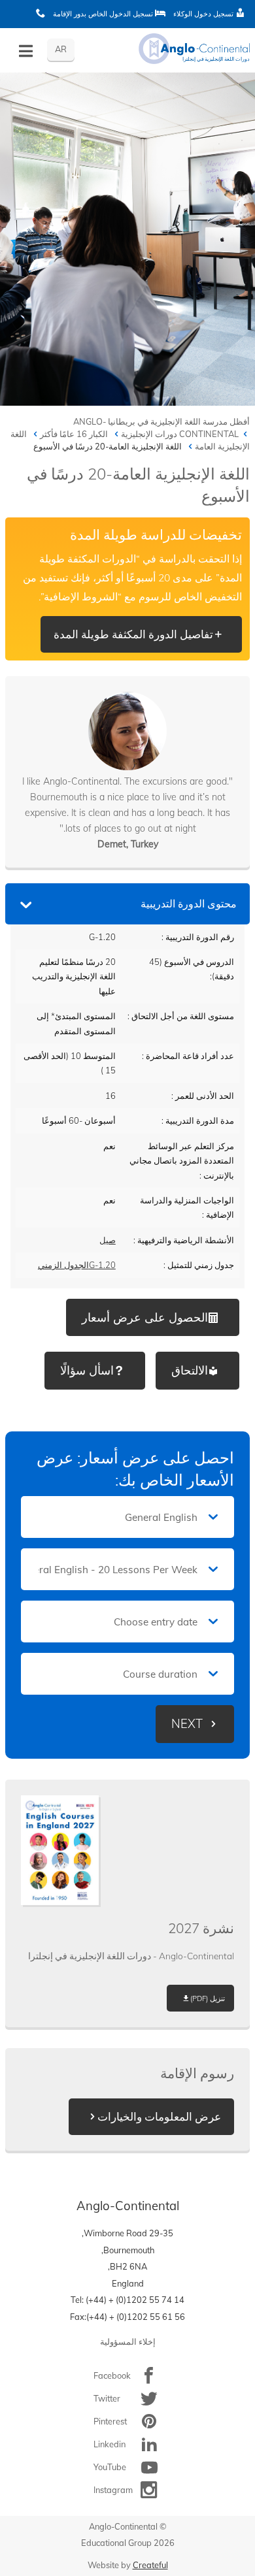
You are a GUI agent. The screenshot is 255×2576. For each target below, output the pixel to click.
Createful (150, 2565)
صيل (108, 1240)
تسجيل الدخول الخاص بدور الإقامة (104, 14)
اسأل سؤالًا (87, 1370)
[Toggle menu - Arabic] (26, 51)
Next (187, 1724)
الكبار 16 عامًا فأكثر (74, 434)
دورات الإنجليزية (149, 434)
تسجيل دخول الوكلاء (204, 14)
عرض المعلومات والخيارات (159, 2116)
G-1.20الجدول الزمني (77, 1265)
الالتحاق (190, 1370)
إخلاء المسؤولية (128, 2341)
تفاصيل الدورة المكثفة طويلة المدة (133, 634)
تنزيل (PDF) (208, 1998)
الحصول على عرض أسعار (145, 1317)
